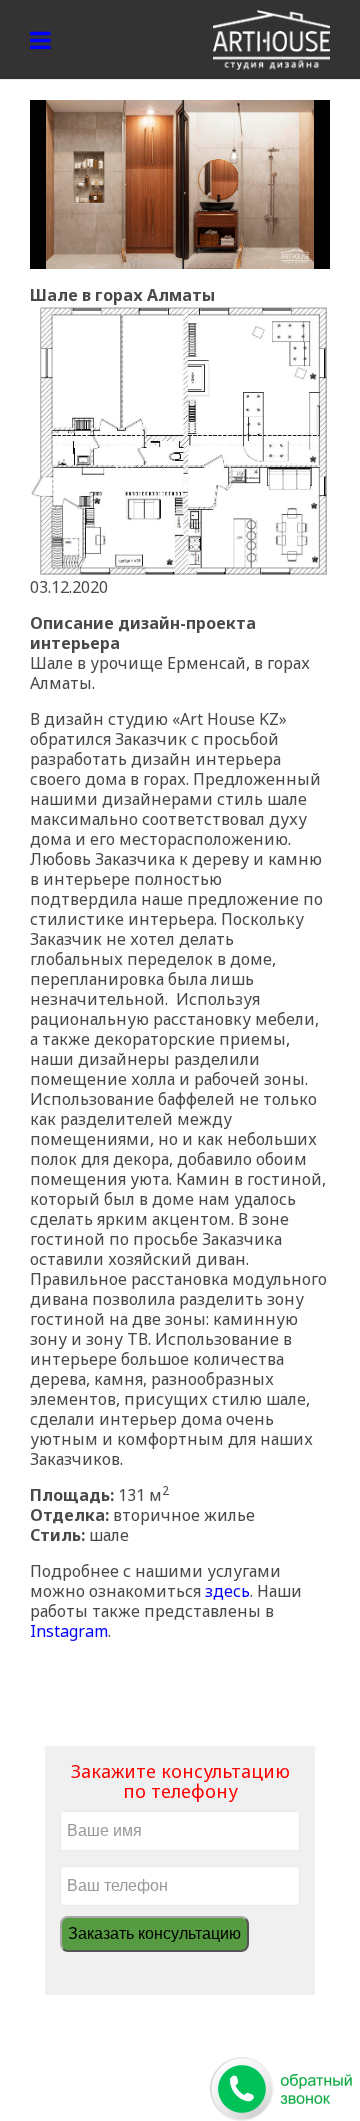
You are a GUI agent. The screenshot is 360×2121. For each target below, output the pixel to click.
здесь (227, 1591)
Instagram (69, 1631)
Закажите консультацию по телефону (180, 1781)
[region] (180, 184)
